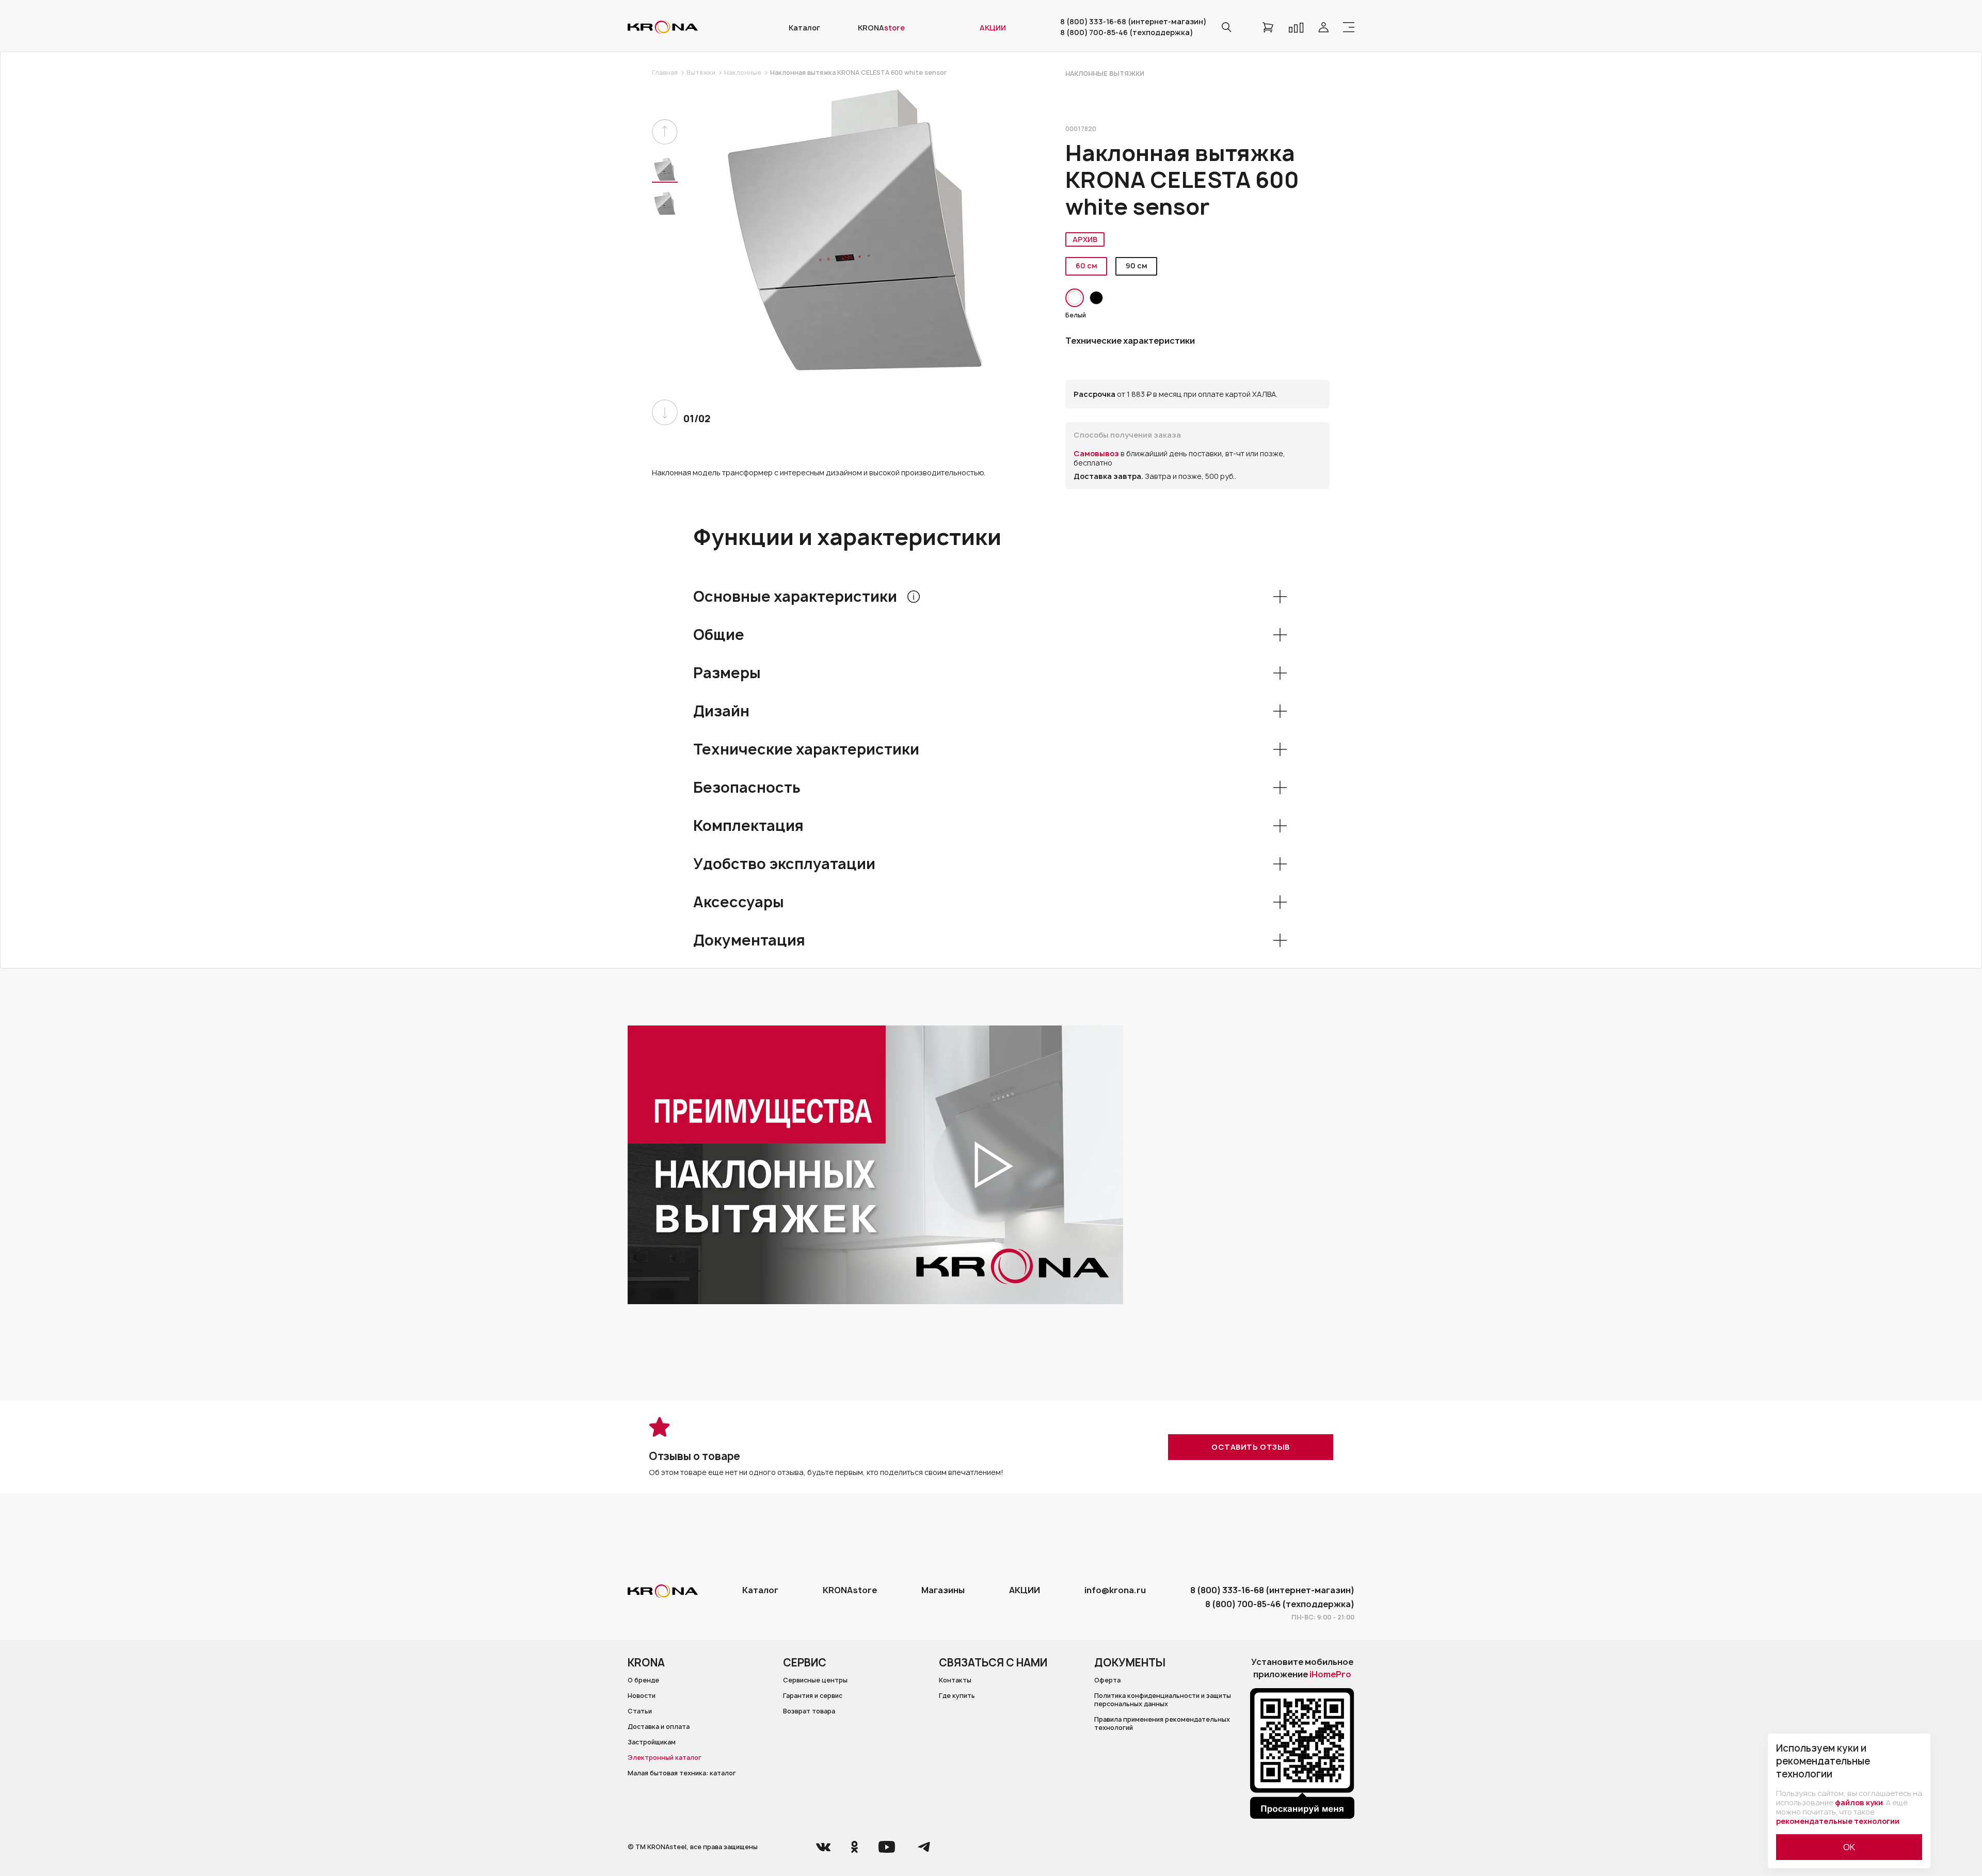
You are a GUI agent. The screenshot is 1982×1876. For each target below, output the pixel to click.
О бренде (643, 1680)
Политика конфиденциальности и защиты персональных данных (1163, 1700)
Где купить (957, 1696)
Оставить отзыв (1251, 1447)
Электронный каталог (665, 1758)
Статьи (640, 1711)
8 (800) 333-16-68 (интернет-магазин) (1133, 22)
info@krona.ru (1115, 1590)
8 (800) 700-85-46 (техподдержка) (1126, 33)
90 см (1137, 266)
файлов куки (1859, 1802)
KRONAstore (850, 1590)
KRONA (881, 28)
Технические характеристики (1130, 341)
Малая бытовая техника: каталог (682, 1773)
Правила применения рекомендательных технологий (1162, 1724)
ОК (1849, 1847)
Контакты (955, 1680)
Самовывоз (1097, 453)
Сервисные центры (815, 1680)
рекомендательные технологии (1838, 1821)
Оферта (1107, 1680)
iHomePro (1330, 1674)
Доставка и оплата (659, 1727)
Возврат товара (809, 1711)
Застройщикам (652, 1742)
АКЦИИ (1025, 1590)
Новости (642, 1696)
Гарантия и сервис (813, 1696)
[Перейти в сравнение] (1296, 27)
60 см (1086, 266)
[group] (855, 230)
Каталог (804, 28)
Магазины (943, 1590)
